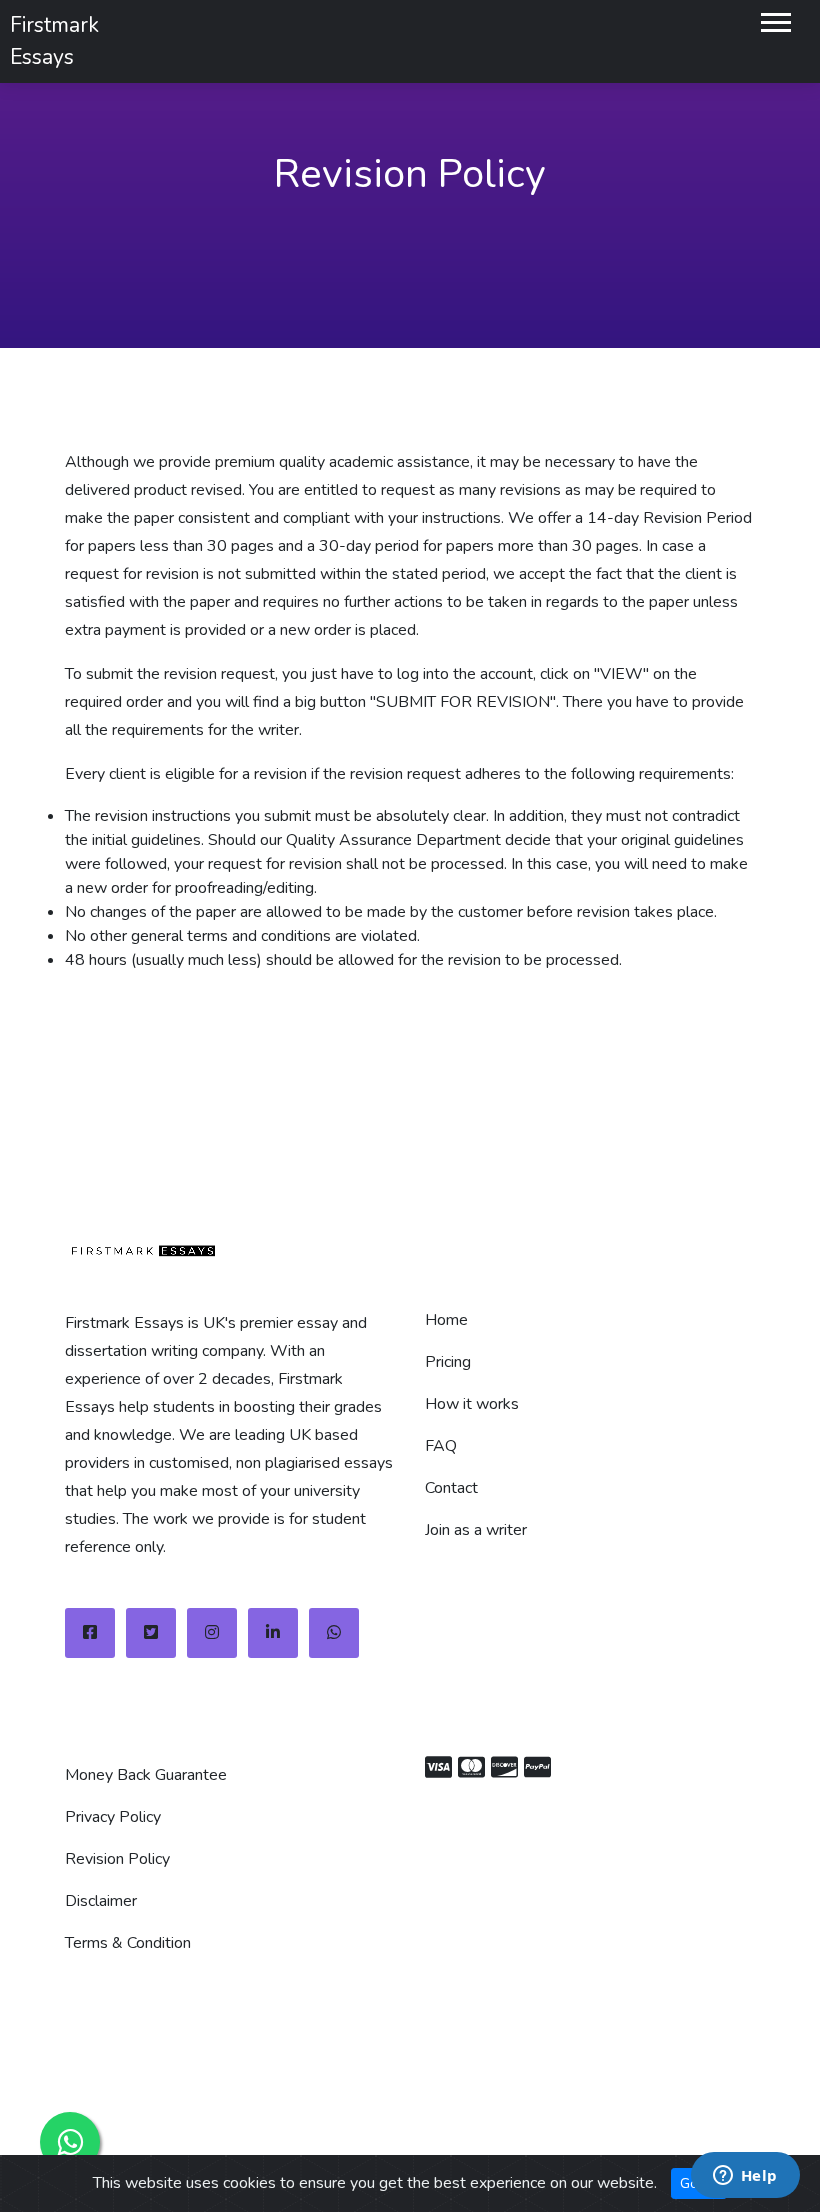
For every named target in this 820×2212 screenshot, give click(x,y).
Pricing (448, 1362)
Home (446, 1320)
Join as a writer (476, 1530)
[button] (774, 18)
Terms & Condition (128, 1943)
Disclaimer (101, 1901)
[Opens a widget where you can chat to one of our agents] (745, 2177)
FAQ (441, 1446)
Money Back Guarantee (146, 1775)
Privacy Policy (113, 1817)
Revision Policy (117, 1859)
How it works (472, 1404)
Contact (451, 1488)
